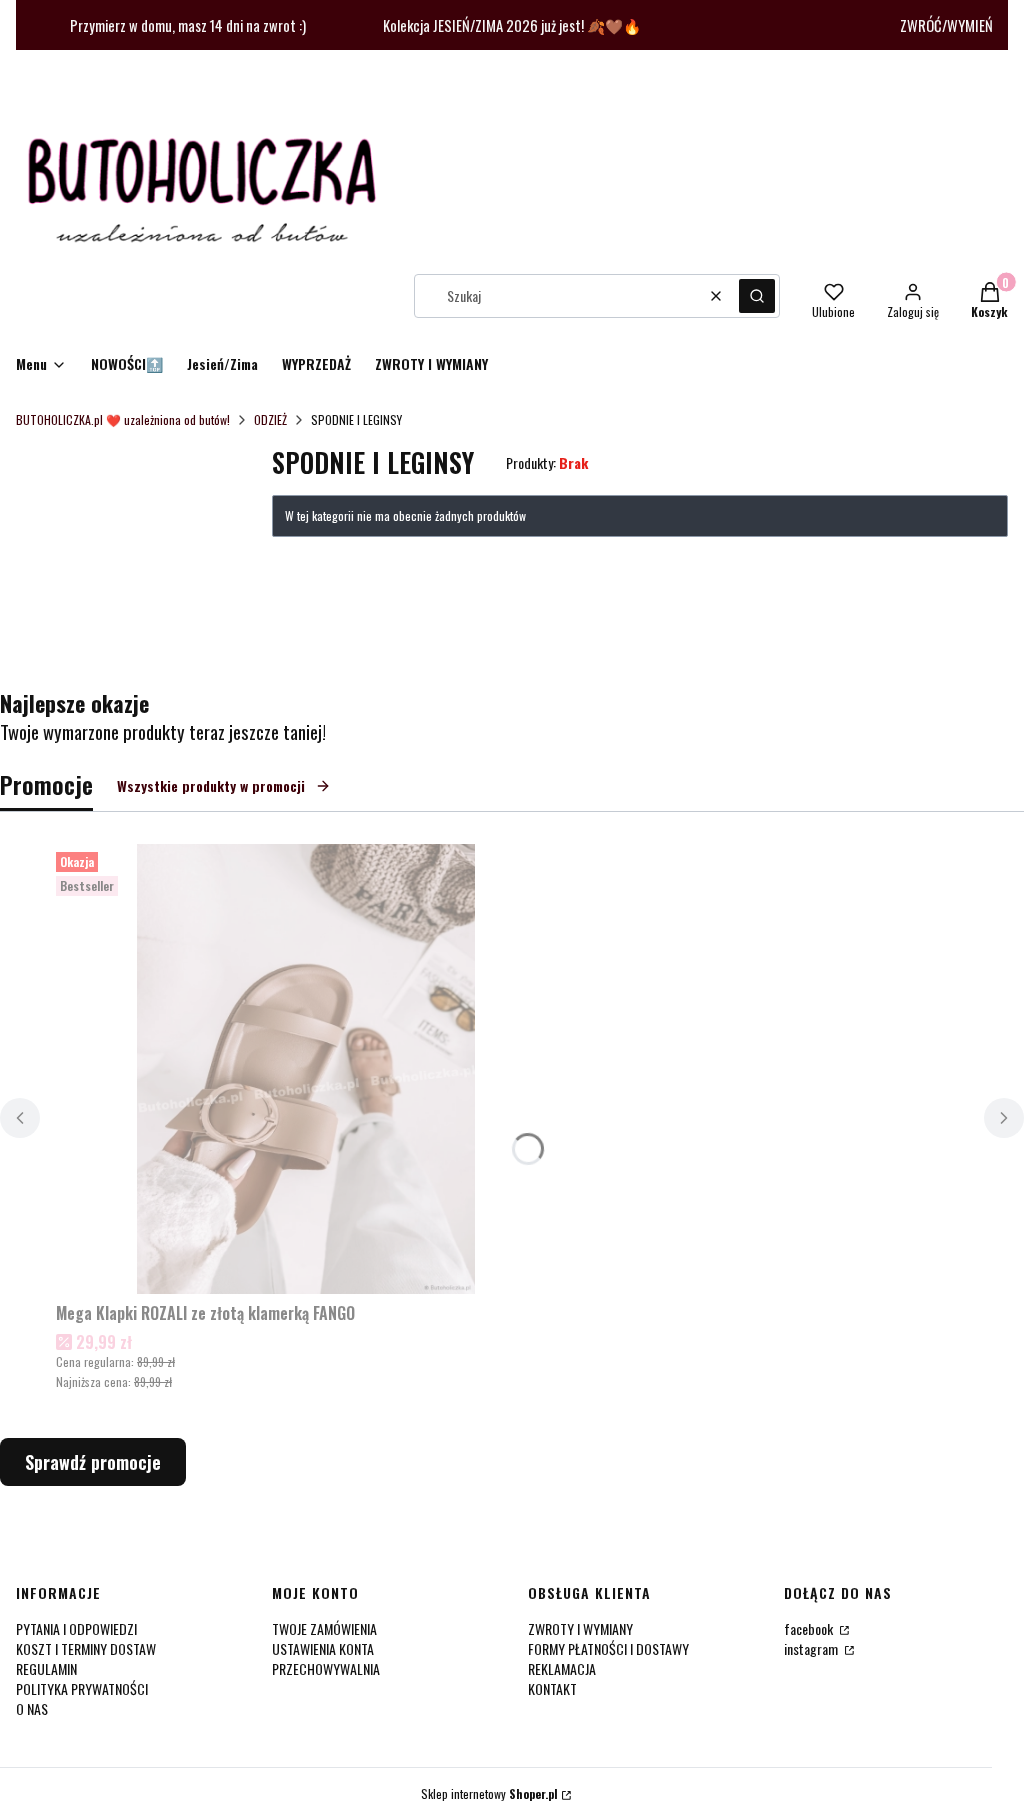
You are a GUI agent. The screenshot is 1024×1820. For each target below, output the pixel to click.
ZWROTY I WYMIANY (580, 1628)
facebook (810, 1628)
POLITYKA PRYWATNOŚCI (82, 1688)
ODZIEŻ (270, 419)
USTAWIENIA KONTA (323, 1648)
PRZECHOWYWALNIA (326, 1668)
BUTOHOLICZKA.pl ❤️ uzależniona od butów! (123, 419)
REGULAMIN (46, 1668)
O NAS (32, 1708)
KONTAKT (552, 1688)
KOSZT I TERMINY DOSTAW (86, 1648)
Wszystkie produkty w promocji (211, 785)
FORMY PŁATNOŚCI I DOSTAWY (608, 1648)
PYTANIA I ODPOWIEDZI (76, 1628)
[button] (757, 296)
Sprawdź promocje (93, 1462)
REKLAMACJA (562, 1668)
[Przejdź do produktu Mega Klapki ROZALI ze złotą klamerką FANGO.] (306, 1069)
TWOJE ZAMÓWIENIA (324, 1628)
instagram (812, 1648)
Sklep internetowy (489, 1793)
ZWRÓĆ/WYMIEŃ (946, 25)
